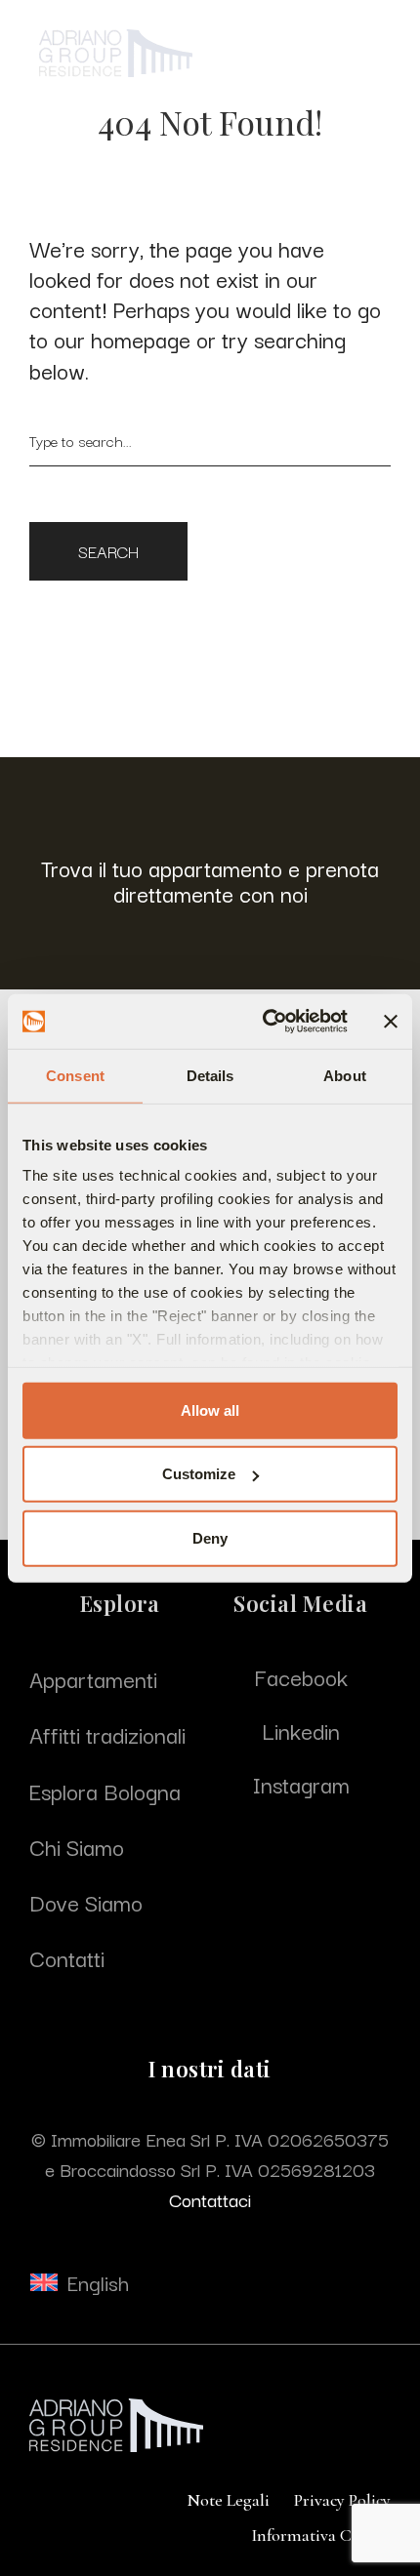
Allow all (210, 1409)
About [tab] (345, 1075)
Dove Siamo (86, 1902)
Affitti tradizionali (107, 1734)
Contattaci (210, 2199)
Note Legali (228, 2500)
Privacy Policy (342, 2500)
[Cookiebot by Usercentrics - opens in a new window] (264, 1022)
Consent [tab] (75, 1075)
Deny (210, 1537)
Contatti (67, 1957)
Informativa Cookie (321, 2535)
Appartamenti (93, 1678)
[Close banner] (391, 1022)
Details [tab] (210, 1075)
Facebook (301, 1676)
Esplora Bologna (105, 1791)
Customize (199, 1474)
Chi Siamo (77, 1846)
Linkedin (301, 1730)
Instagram (301, 1784)
